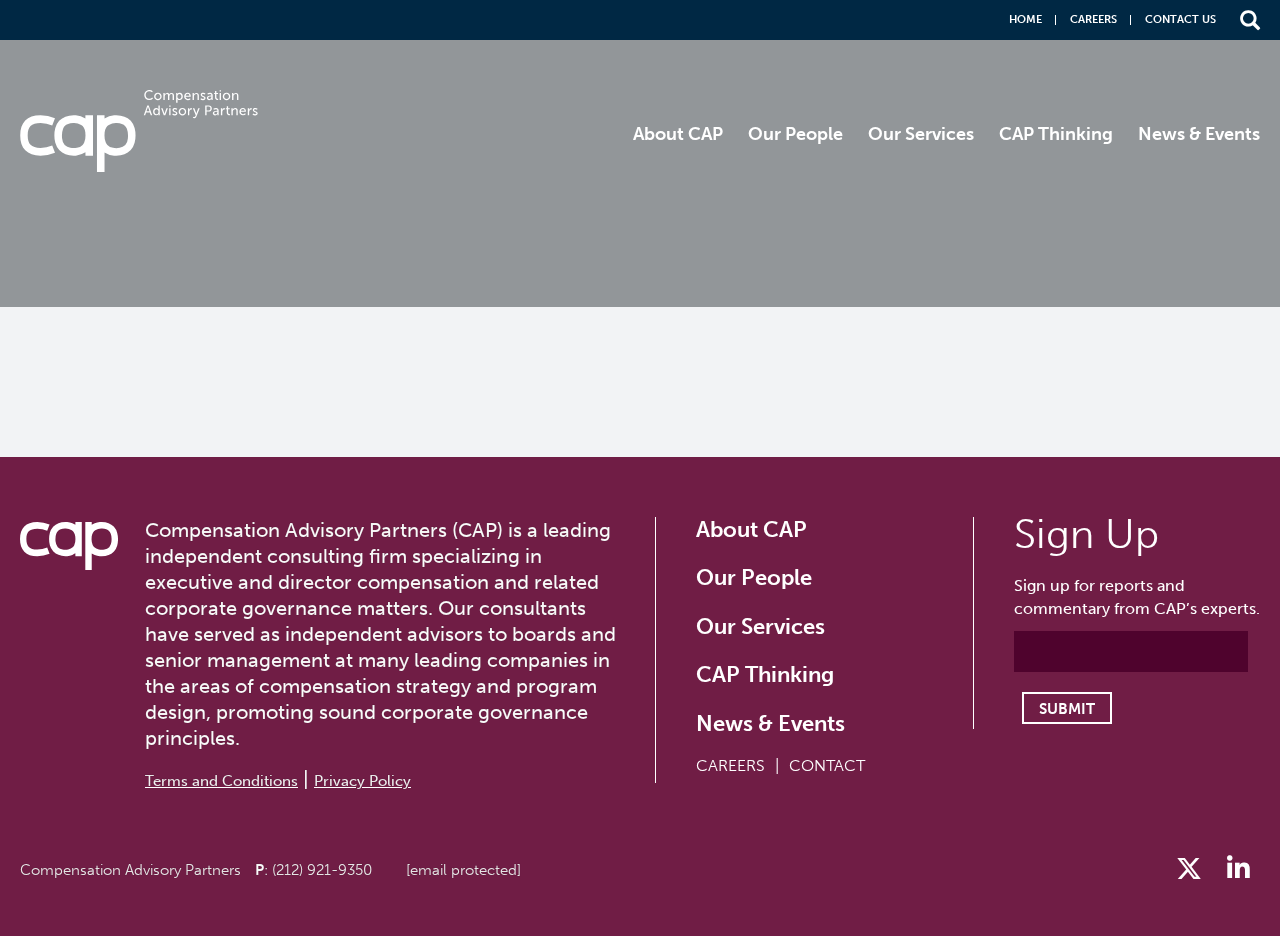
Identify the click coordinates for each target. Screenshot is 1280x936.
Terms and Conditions (221, 781)
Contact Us (1180, 19)
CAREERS (730, 765)
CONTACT (827, 765)
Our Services (921, 134)
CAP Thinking (1056, 134)
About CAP (678, 134)
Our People (795, 134)
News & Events (1199, 134)
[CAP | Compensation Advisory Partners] (139, 131)
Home (1025, 19)
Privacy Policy (362, 781)
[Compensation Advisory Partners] (69, 546)
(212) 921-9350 (322, 870)
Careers (1093, 19)
